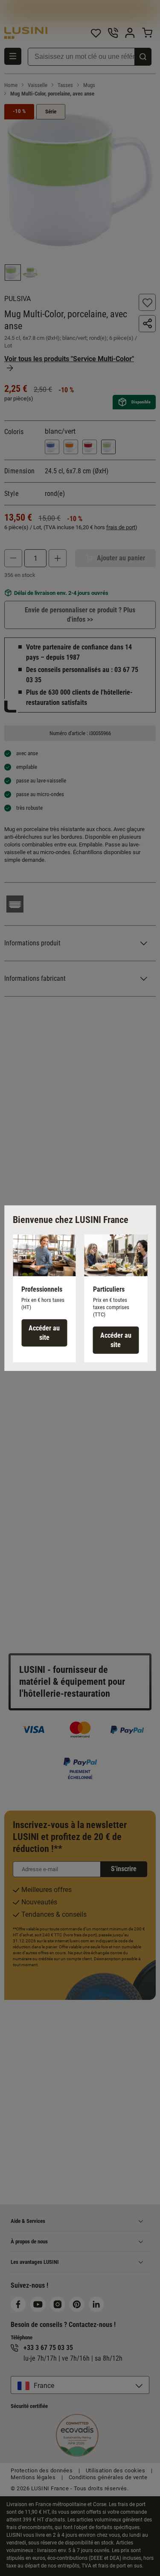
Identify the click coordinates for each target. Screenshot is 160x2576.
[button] (44, 1298)
